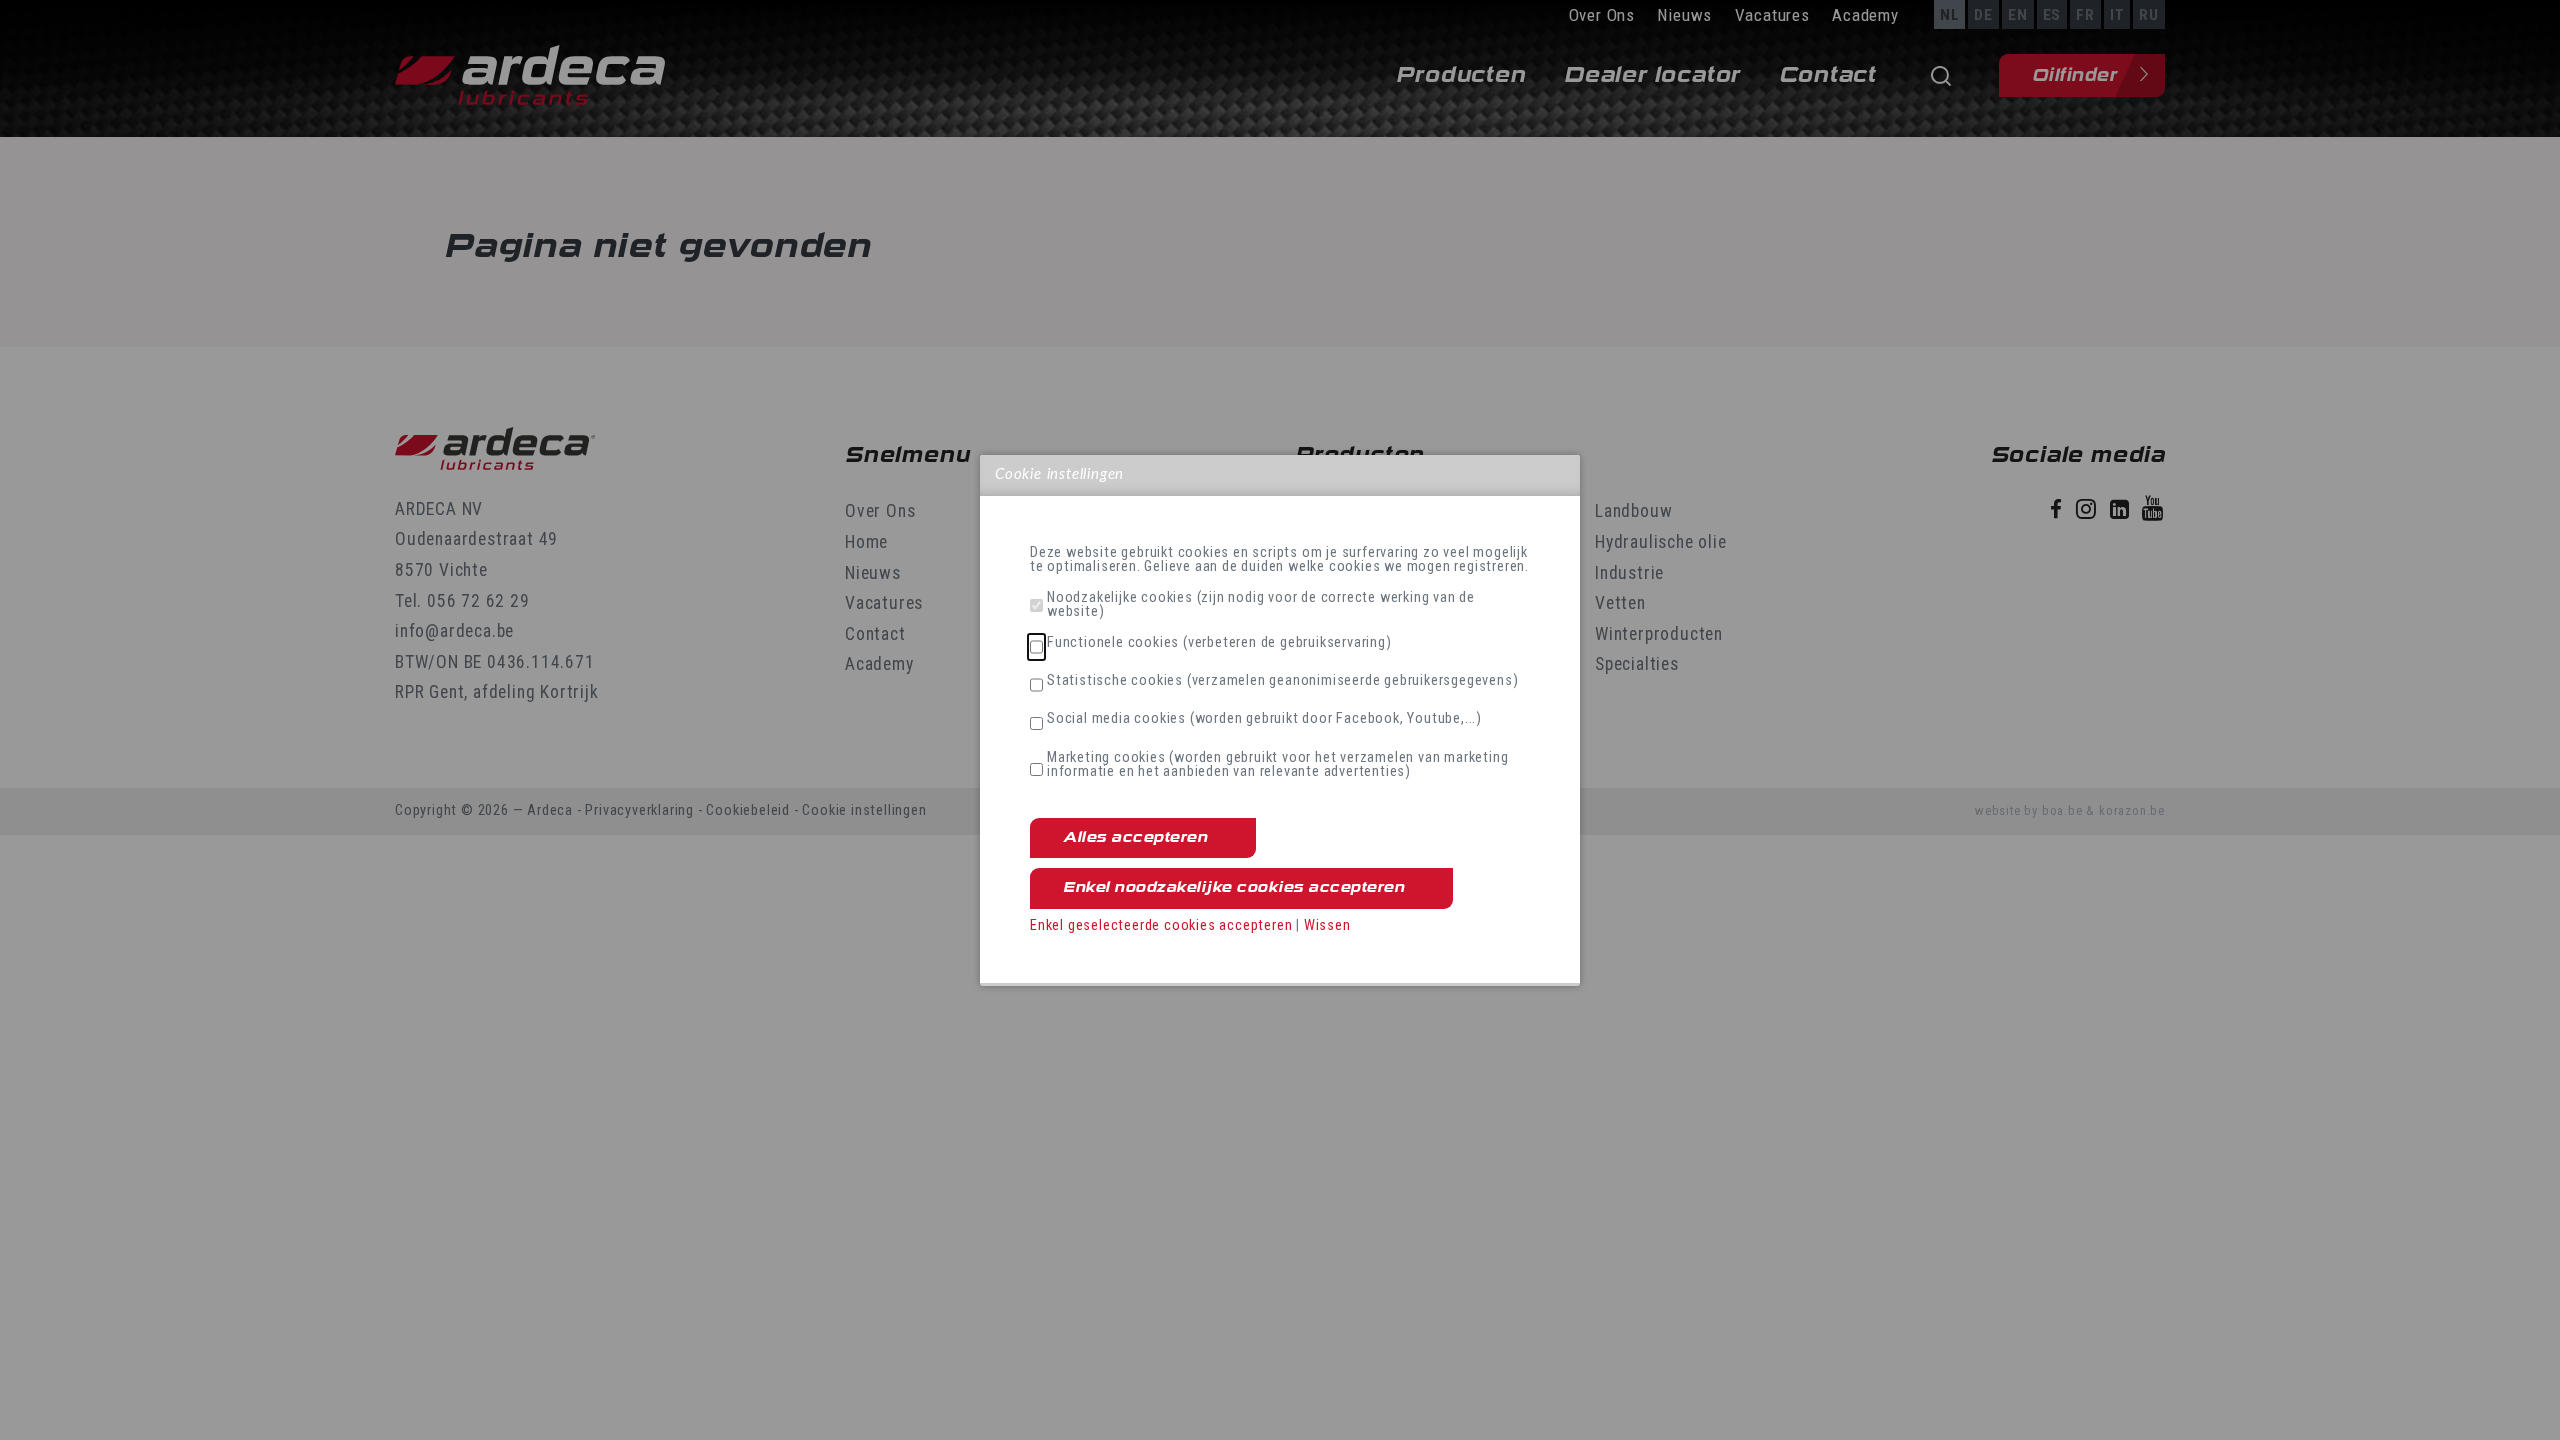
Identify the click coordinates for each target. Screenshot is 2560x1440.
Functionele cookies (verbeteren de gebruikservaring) (1219, 643)
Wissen (1327, 925)
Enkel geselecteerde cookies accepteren (1161, 925)
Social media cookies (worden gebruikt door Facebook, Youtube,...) (1264, 719)
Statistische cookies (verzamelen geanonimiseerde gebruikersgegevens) (1282, 681)
